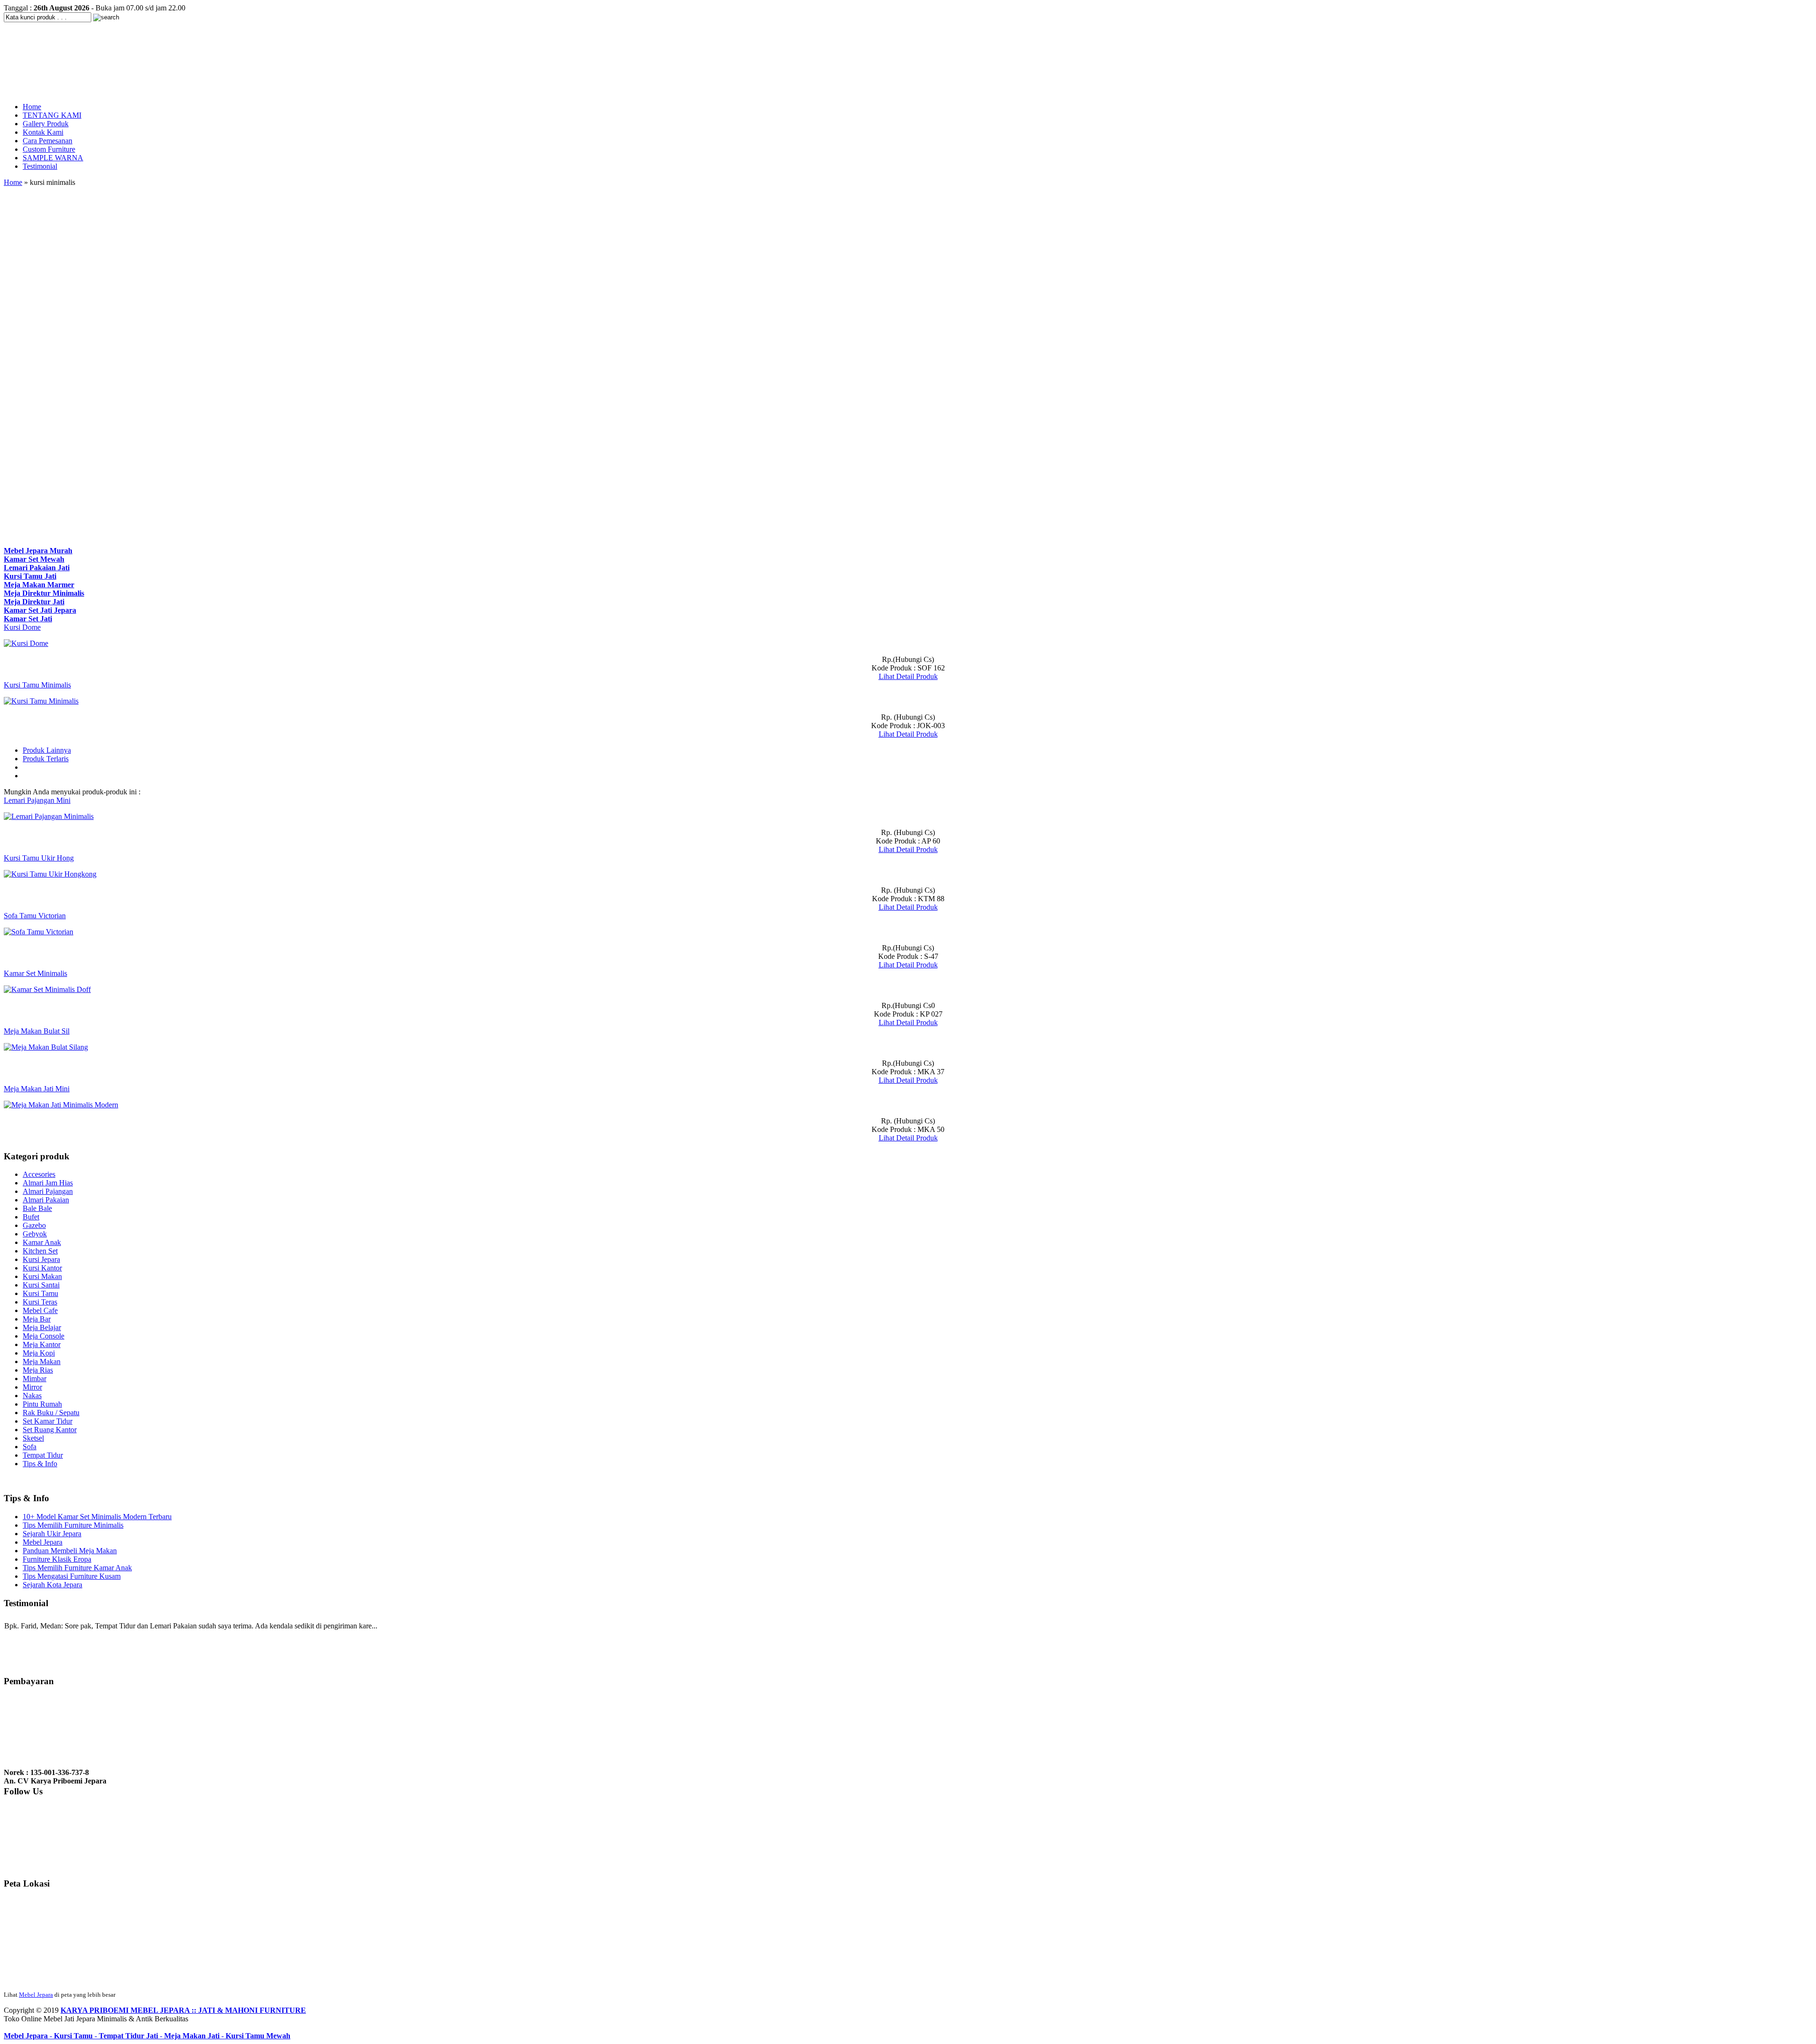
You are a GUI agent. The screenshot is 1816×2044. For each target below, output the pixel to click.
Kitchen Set (40, 1251)
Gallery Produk (46, 124)
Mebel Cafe (40, 1310)
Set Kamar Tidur (48, 1421)
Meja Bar (37, 1319)
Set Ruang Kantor (50, 1430)
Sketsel (33, 1438)
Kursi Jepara (41, 1259)
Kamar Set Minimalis (35, 973)
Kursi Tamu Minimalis (37, 685)
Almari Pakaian (46, 1200)
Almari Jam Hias (48, 1183)
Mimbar (35, 1379)
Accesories (39, 1174)
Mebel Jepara (43, 1542)
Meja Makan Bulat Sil (37, 1031)
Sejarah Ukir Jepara (52, 1534)
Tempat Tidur (43, 1455)
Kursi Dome (22, 627)
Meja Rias (38, 1370)
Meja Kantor (42, 1344)
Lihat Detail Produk (908, 676)
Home (32, 107)
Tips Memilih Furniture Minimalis (73, 1525)
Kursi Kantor (42, 1268)
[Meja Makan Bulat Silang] (46, 1047)
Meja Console (44, 1336)
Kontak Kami (43, 132)
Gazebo (34, 1225)
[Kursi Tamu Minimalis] (41, 701)
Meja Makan (42, 1361)
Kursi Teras (40, 1302)
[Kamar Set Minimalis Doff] (47, 989)
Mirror (32, 1387)
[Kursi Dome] (26, 643)
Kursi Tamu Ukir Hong (39, 858)
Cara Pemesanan (48, 141)
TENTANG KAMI (52, 115)
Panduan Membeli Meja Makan (70, 1551)
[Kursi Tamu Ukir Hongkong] (50, 874)
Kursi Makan (42, 1276)
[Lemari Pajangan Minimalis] (49, 816)
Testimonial (40, 166)
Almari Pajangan (48, 1191)
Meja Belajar (42, 1327)
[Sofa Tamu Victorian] (39, 932)
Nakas (32, 1396)
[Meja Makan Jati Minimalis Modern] (61, 1105)
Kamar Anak (42, 1242)
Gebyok (35, 1234)
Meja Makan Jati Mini (37, 1089)
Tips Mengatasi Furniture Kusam (72, 1576)
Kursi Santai (41, 1285)
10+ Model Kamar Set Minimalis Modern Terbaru (97, 1517)
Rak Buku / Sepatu (51, 1413)
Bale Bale (37, 1208)
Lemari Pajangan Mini (37, 800)
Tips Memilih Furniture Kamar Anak (77, 1568)
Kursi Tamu (40, 1293)
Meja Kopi (39, 1353)
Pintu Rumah (42, 1404)
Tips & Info (40, 1464)
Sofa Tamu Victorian (35, 916)
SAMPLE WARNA (53, 158)
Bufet (31, 1217)
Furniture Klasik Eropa (57, 1559)
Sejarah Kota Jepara (52, 1585)
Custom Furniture (49, 149)
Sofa (30, 1447)
